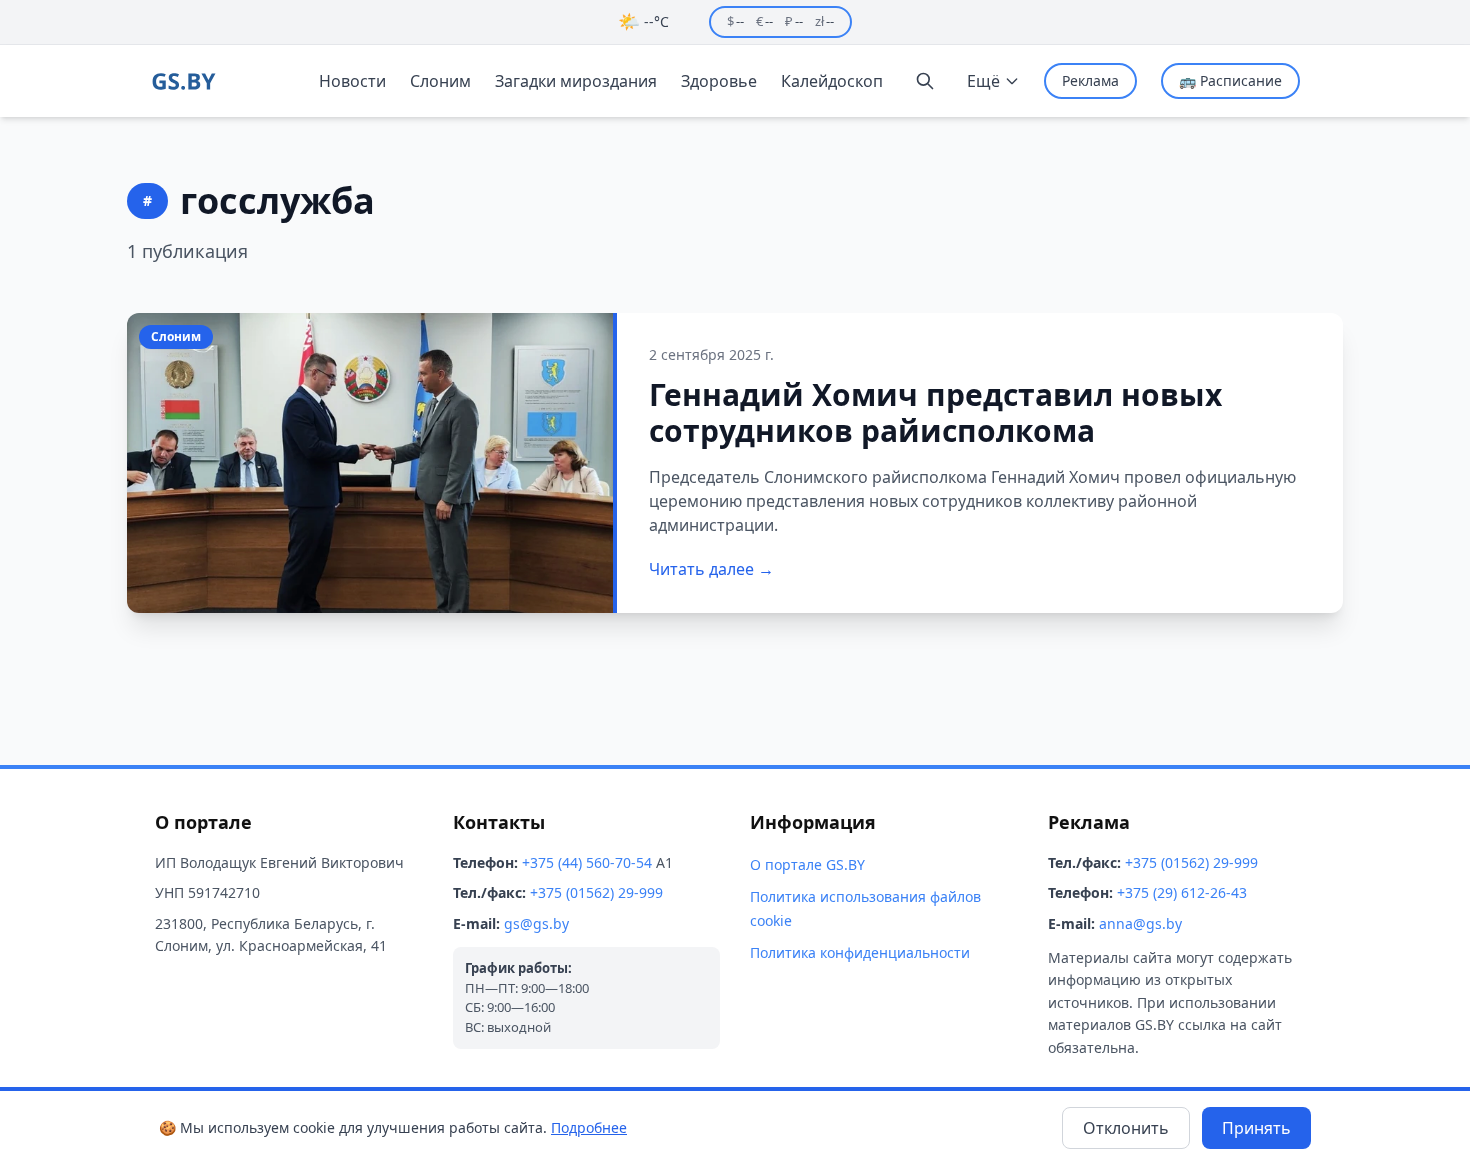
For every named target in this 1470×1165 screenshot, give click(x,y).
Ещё (983, 81)
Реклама (1090, 80)
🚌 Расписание (1230, 80)
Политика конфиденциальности (860, 952)
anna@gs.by (1140, 923)
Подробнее (589, 1127)
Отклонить (1126, 1128)
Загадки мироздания (576, 81)
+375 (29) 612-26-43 (1182, 892)
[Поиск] (925, 81)
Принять (1256, 1128)
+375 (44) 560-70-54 (587, 862)
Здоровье (719, 81)
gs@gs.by (536, 923)
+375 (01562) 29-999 (596, 892)
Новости (352, 81)
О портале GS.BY (807, 864)
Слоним (440, 81)
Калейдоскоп (832, 81)
